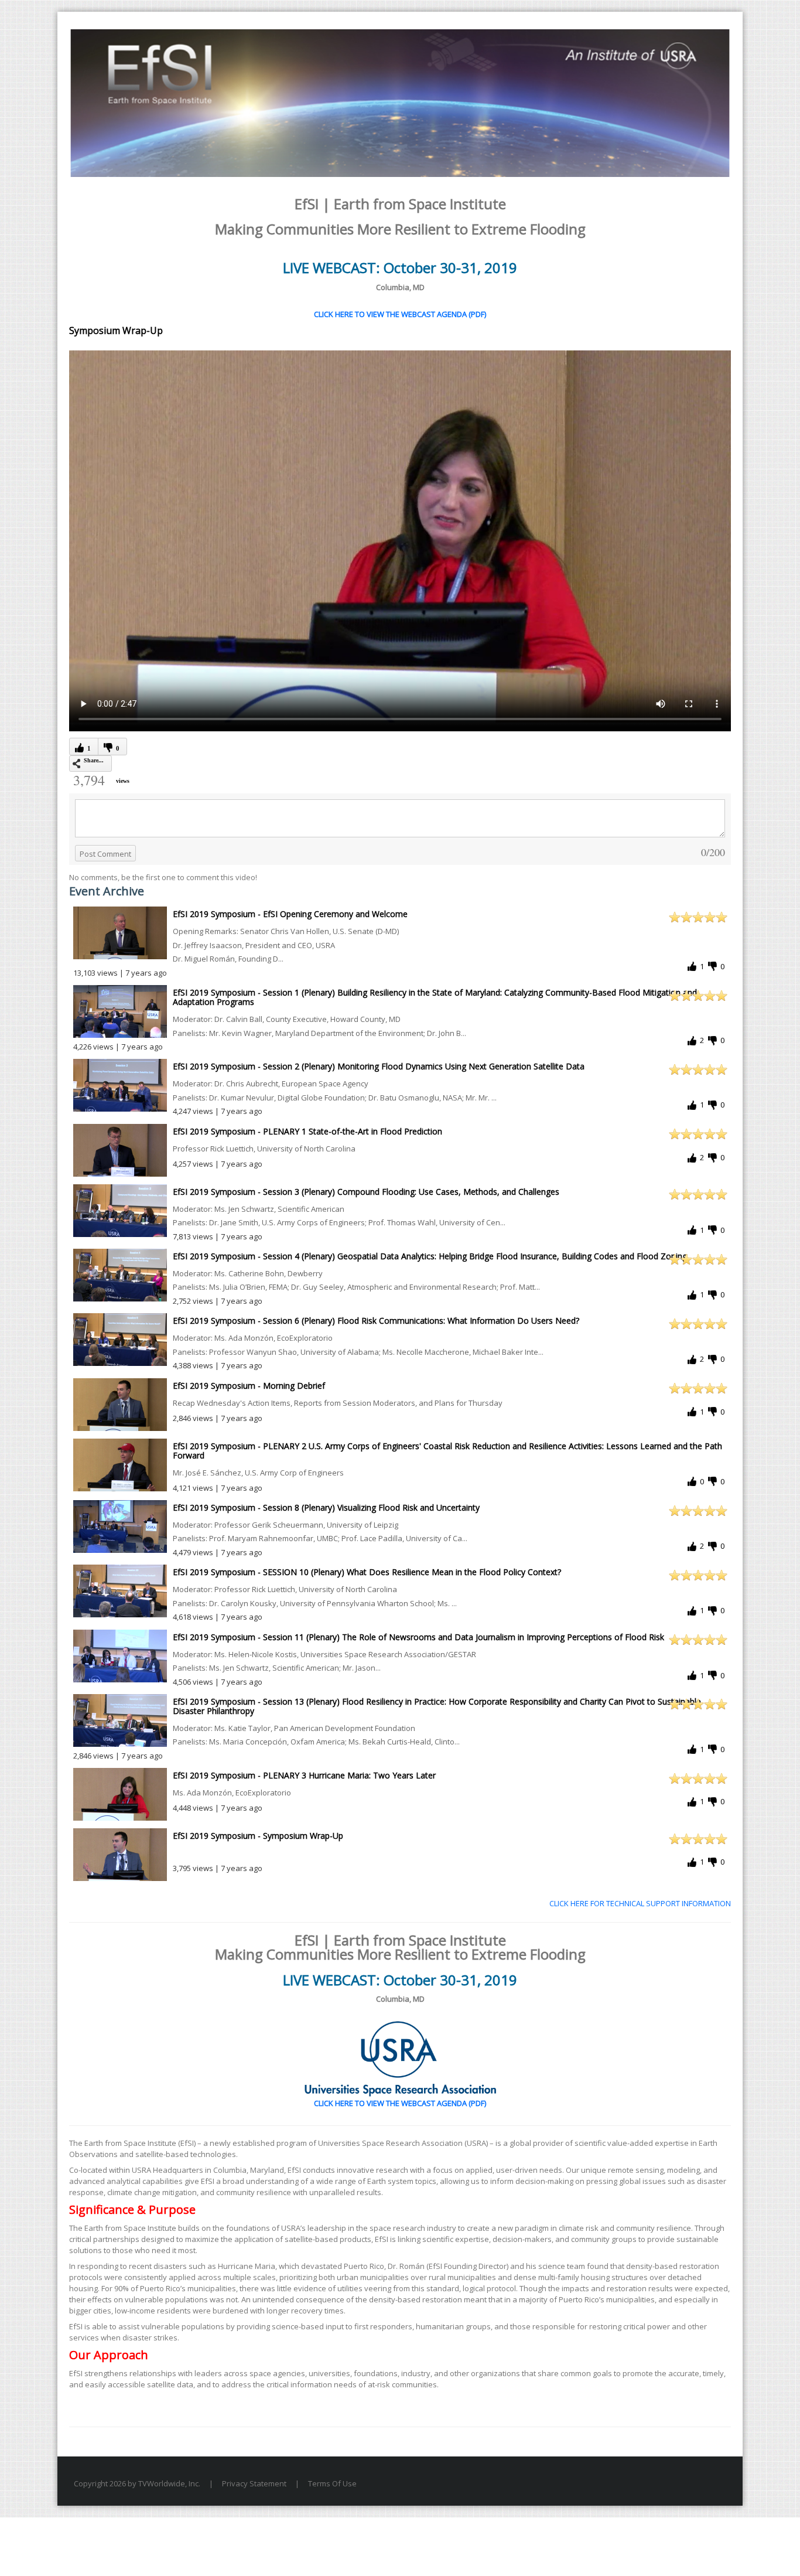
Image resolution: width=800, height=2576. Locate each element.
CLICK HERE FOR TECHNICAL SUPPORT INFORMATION (640, 1903)
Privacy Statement (254, 2483)
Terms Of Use (332, 2483)
